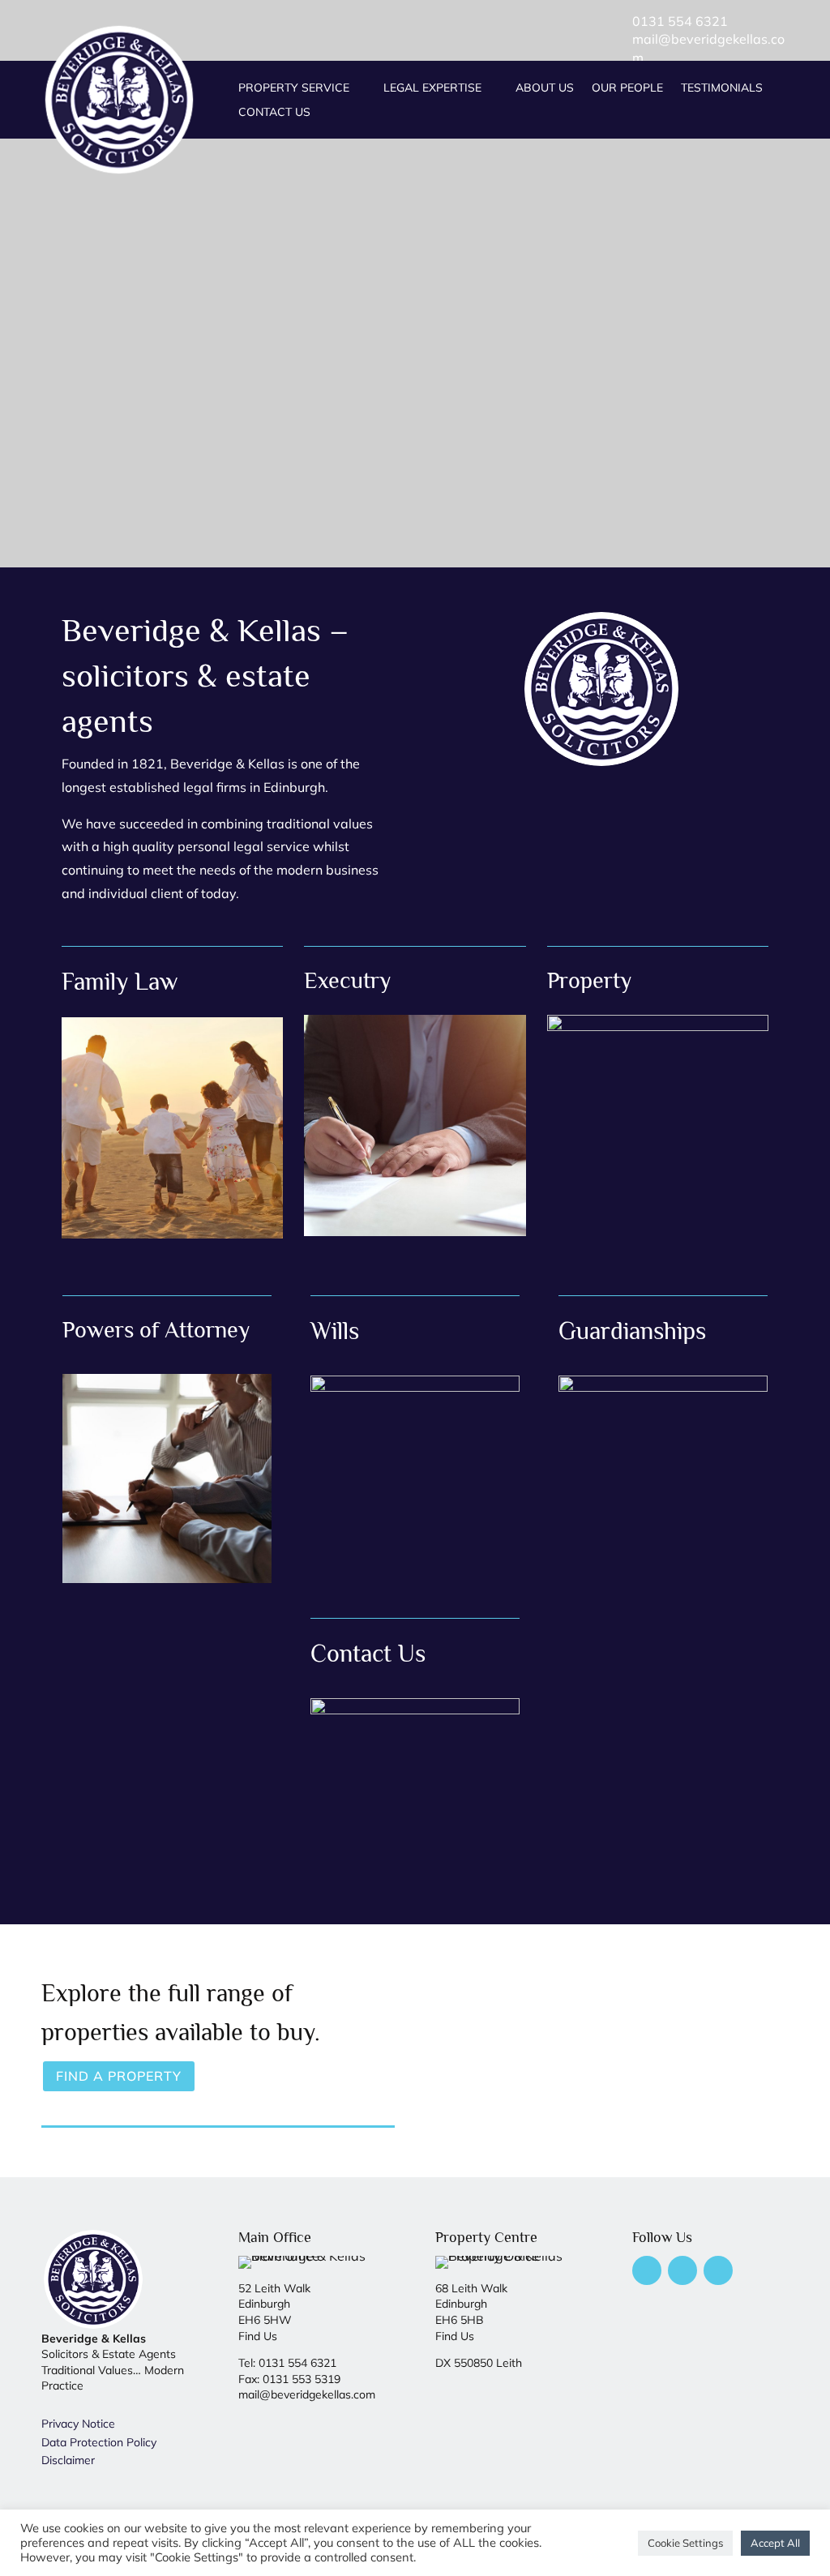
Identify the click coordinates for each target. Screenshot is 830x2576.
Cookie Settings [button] (685, 2543)
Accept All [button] (775, 2543)
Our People (627, 88)
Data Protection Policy (99, 2442)
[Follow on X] (682, 2270)
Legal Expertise (432, 88)
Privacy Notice (78, 2424)
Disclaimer (68, 2460)
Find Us (258, 2336)
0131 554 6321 (680, 21)
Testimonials (722, 88)
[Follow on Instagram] (718, 2270)
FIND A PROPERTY (119, 2076)
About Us (545, 88)
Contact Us (274, 113)
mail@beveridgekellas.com (307, 2394)
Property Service (294, 88)
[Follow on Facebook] (647, 2270)
